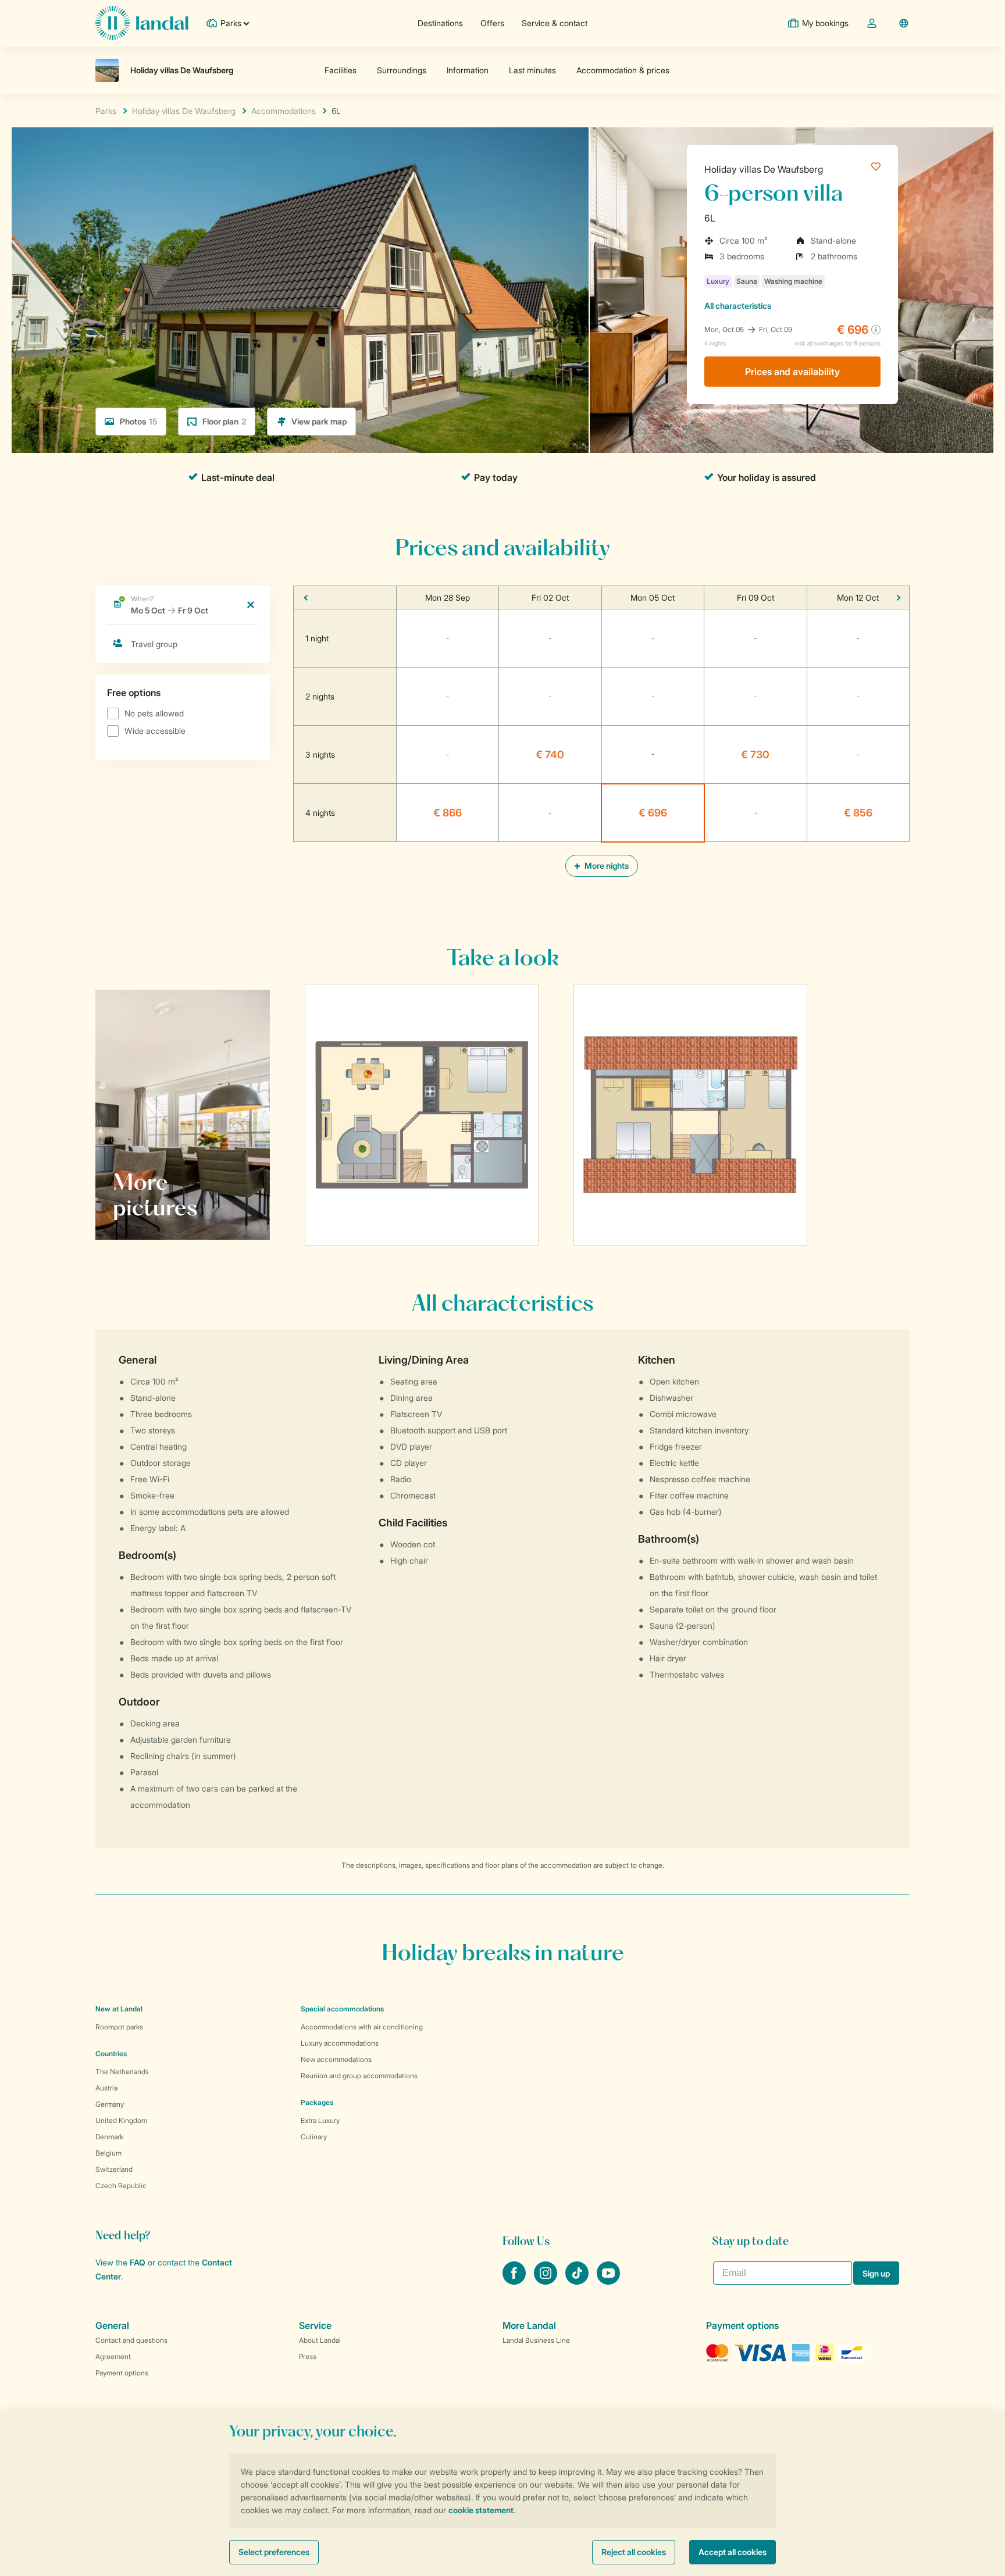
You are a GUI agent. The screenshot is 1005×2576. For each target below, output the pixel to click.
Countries (111, 2054)
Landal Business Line (536, 2340)
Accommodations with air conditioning (362, 2027)
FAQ (138, 2262)
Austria (106, 2088)
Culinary (314, 2137)
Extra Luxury (320, 2120)
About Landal (320, 2340)
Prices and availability (792, 372)
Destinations (440, 23)
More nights (606, 866)
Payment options (122, 2373)
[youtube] (608, 2281)
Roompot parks (119, 2027)
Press (308, 2356)
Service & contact (555, 23)
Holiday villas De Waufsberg (764, 169)
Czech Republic (121, 2186)
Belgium (108, 2153)
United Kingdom (121, 2120)
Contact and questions (131, 2340)
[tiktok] (578, 2281)
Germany (110, 2104)
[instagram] (547, 2281)
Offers (492, 23)
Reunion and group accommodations (359, 2076)
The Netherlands (122, 2072)
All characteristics (738, 306)
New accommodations (336, 2059)
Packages (317, 2102)
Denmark (109, 2137)
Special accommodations (342, 2009)
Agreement (113, 2356)
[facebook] (515, 2281)
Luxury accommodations (340, 2043)
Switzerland (114, 2169)
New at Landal (119, 2009)
